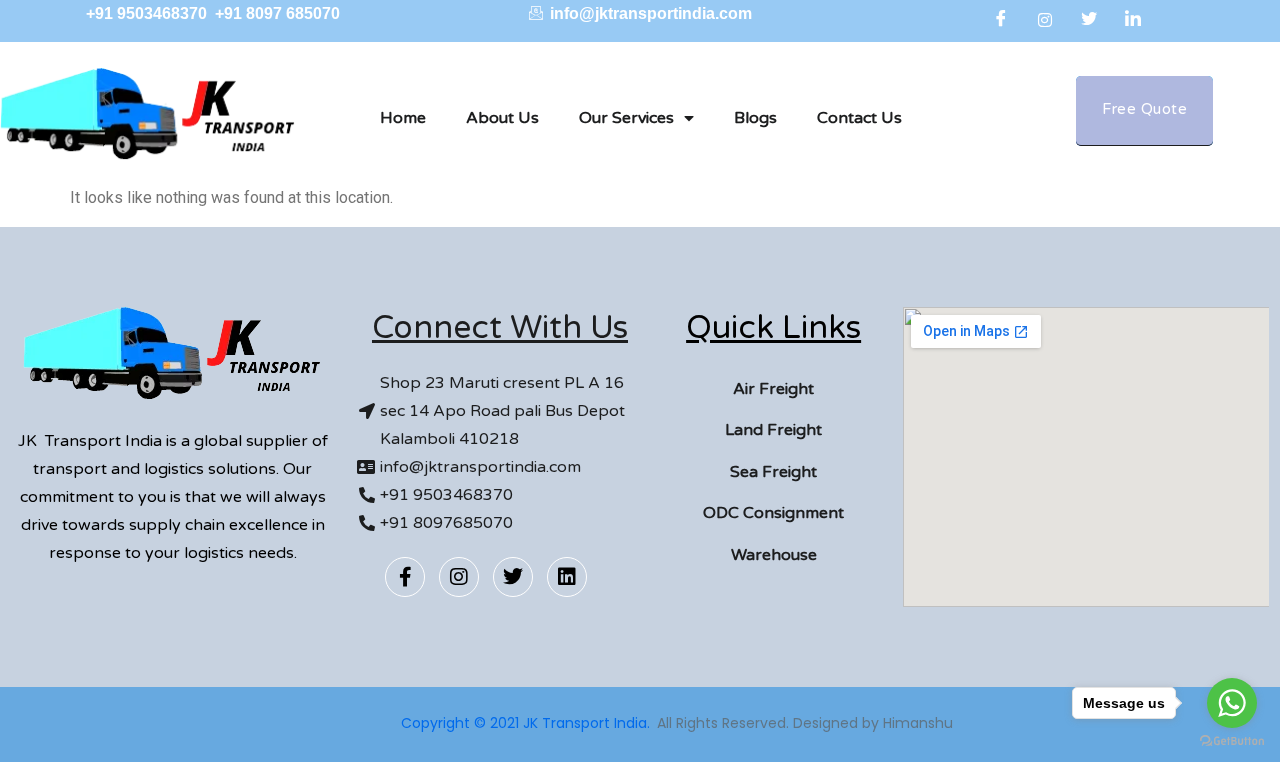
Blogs (755, 118)
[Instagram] (1045, 20)
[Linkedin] (567, 577)
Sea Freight (773, 472)
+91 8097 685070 (277, 13)
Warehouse (774, 555)
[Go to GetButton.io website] (1232, 741)
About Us (502, 118)
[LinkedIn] (1133, 20)
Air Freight (773, 389)
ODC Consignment (773, 513)
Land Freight (773, 430)
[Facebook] (1001, 20)
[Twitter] (1089, 20)
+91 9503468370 (148, 13)
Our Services (626, 118)
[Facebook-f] (405, 577)
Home (403, 118)
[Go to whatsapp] (1232, 703)
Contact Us (859, 118)
